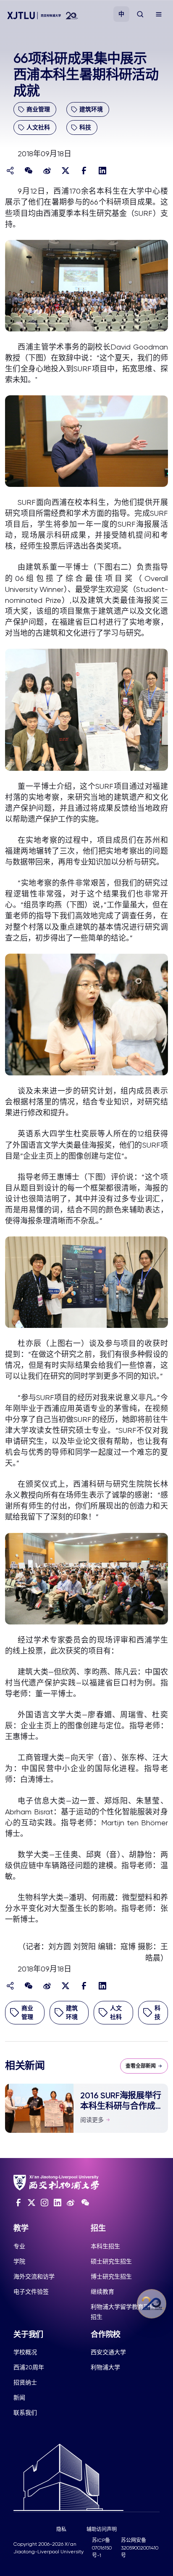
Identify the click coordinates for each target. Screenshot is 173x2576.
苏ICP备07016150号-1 (102, 2548)
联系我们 (25, 2413)
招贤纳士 (25, 2382)
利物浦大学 (105, 2367)
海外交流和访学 (34, 2276)
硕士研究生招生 (111, 2261)
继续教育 (102, 2292)
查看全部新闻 (141, 2066)
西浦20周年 (29, 2367)
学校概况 (25, 2352)
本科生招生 (105, 2246)
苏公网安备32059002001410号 (140, 2548)
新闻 (19, 2397)
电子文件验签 (31, 2292)
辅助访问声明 (102, 2529)
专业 (19, 2246)
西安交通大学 (108, 2352)
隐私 (61, 2529)
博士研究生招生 (111, 2276)
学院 (19, 2261)
